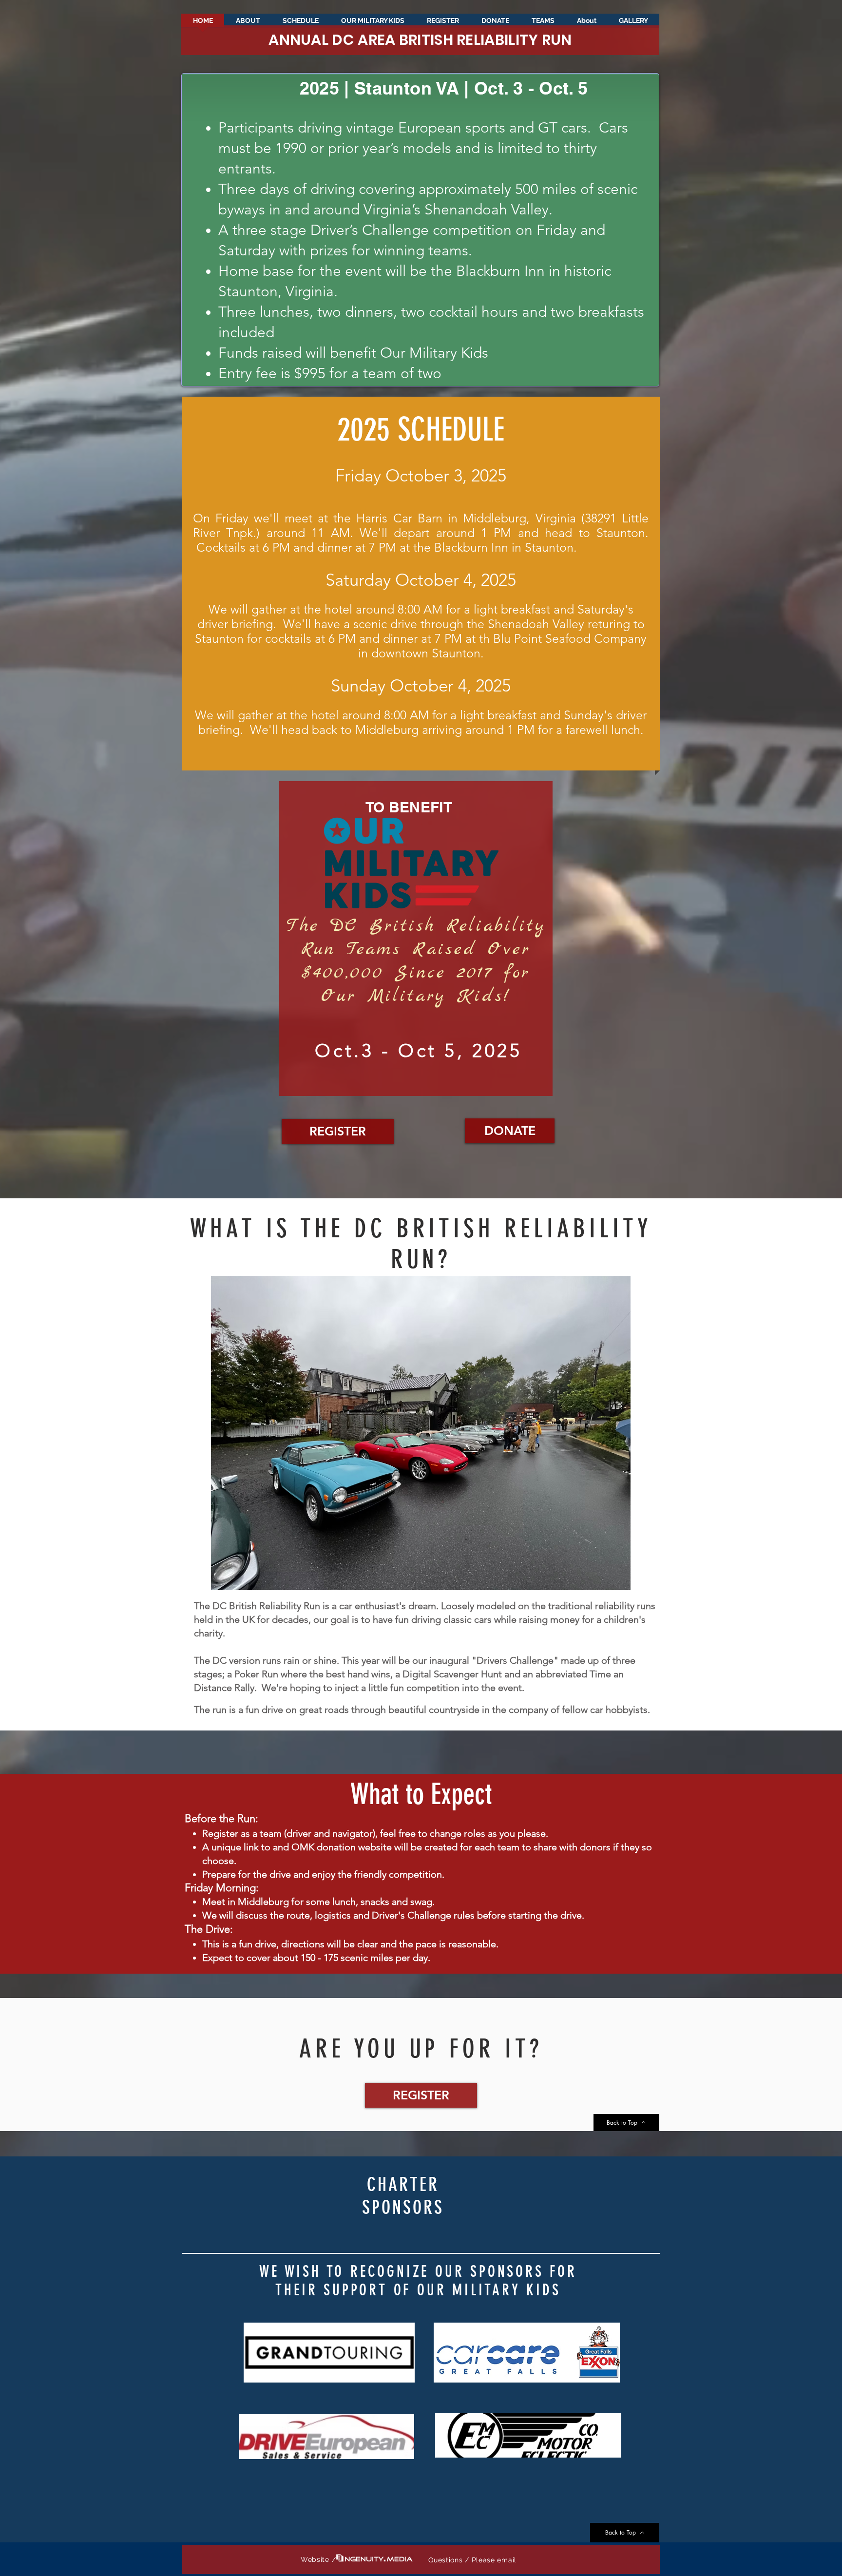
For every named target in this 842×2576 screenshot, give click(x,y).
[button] (633, 24)
